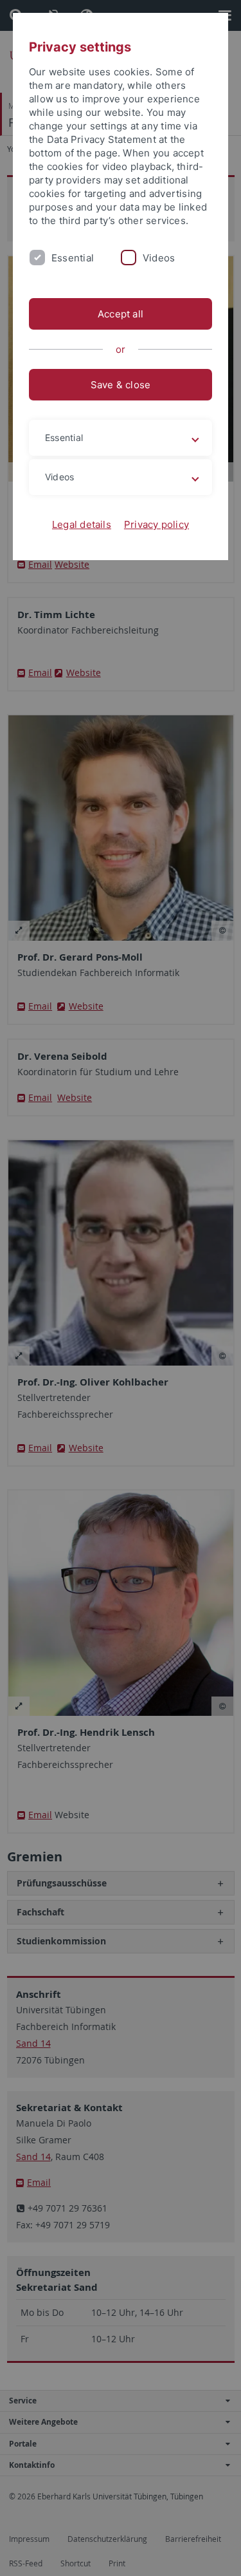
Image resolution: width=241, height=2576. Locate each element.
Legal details (82, 524)
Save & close (121, 385)
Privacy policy (156, 524)
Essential (73, 258)
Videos (159, 258)
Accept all (121, 314)
